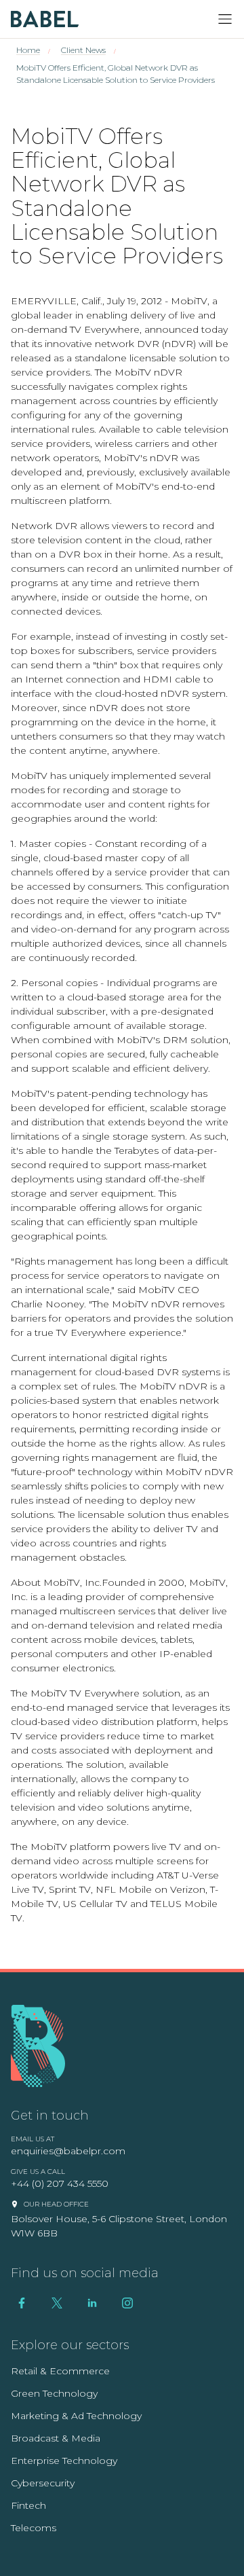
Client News (83, 50)
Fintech (28, 2505)
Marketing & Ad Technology (76, 2416)
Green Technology (54, 2393)
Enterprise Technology (64, 2461)
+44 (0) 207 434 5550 (60, 2183)
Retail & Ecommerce (60, 2371)
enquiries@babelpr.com (68, 2151)
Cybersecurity (43, 2483)
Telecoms (34, 2528)
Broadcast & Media (56, 2438)
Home (28, 50)
